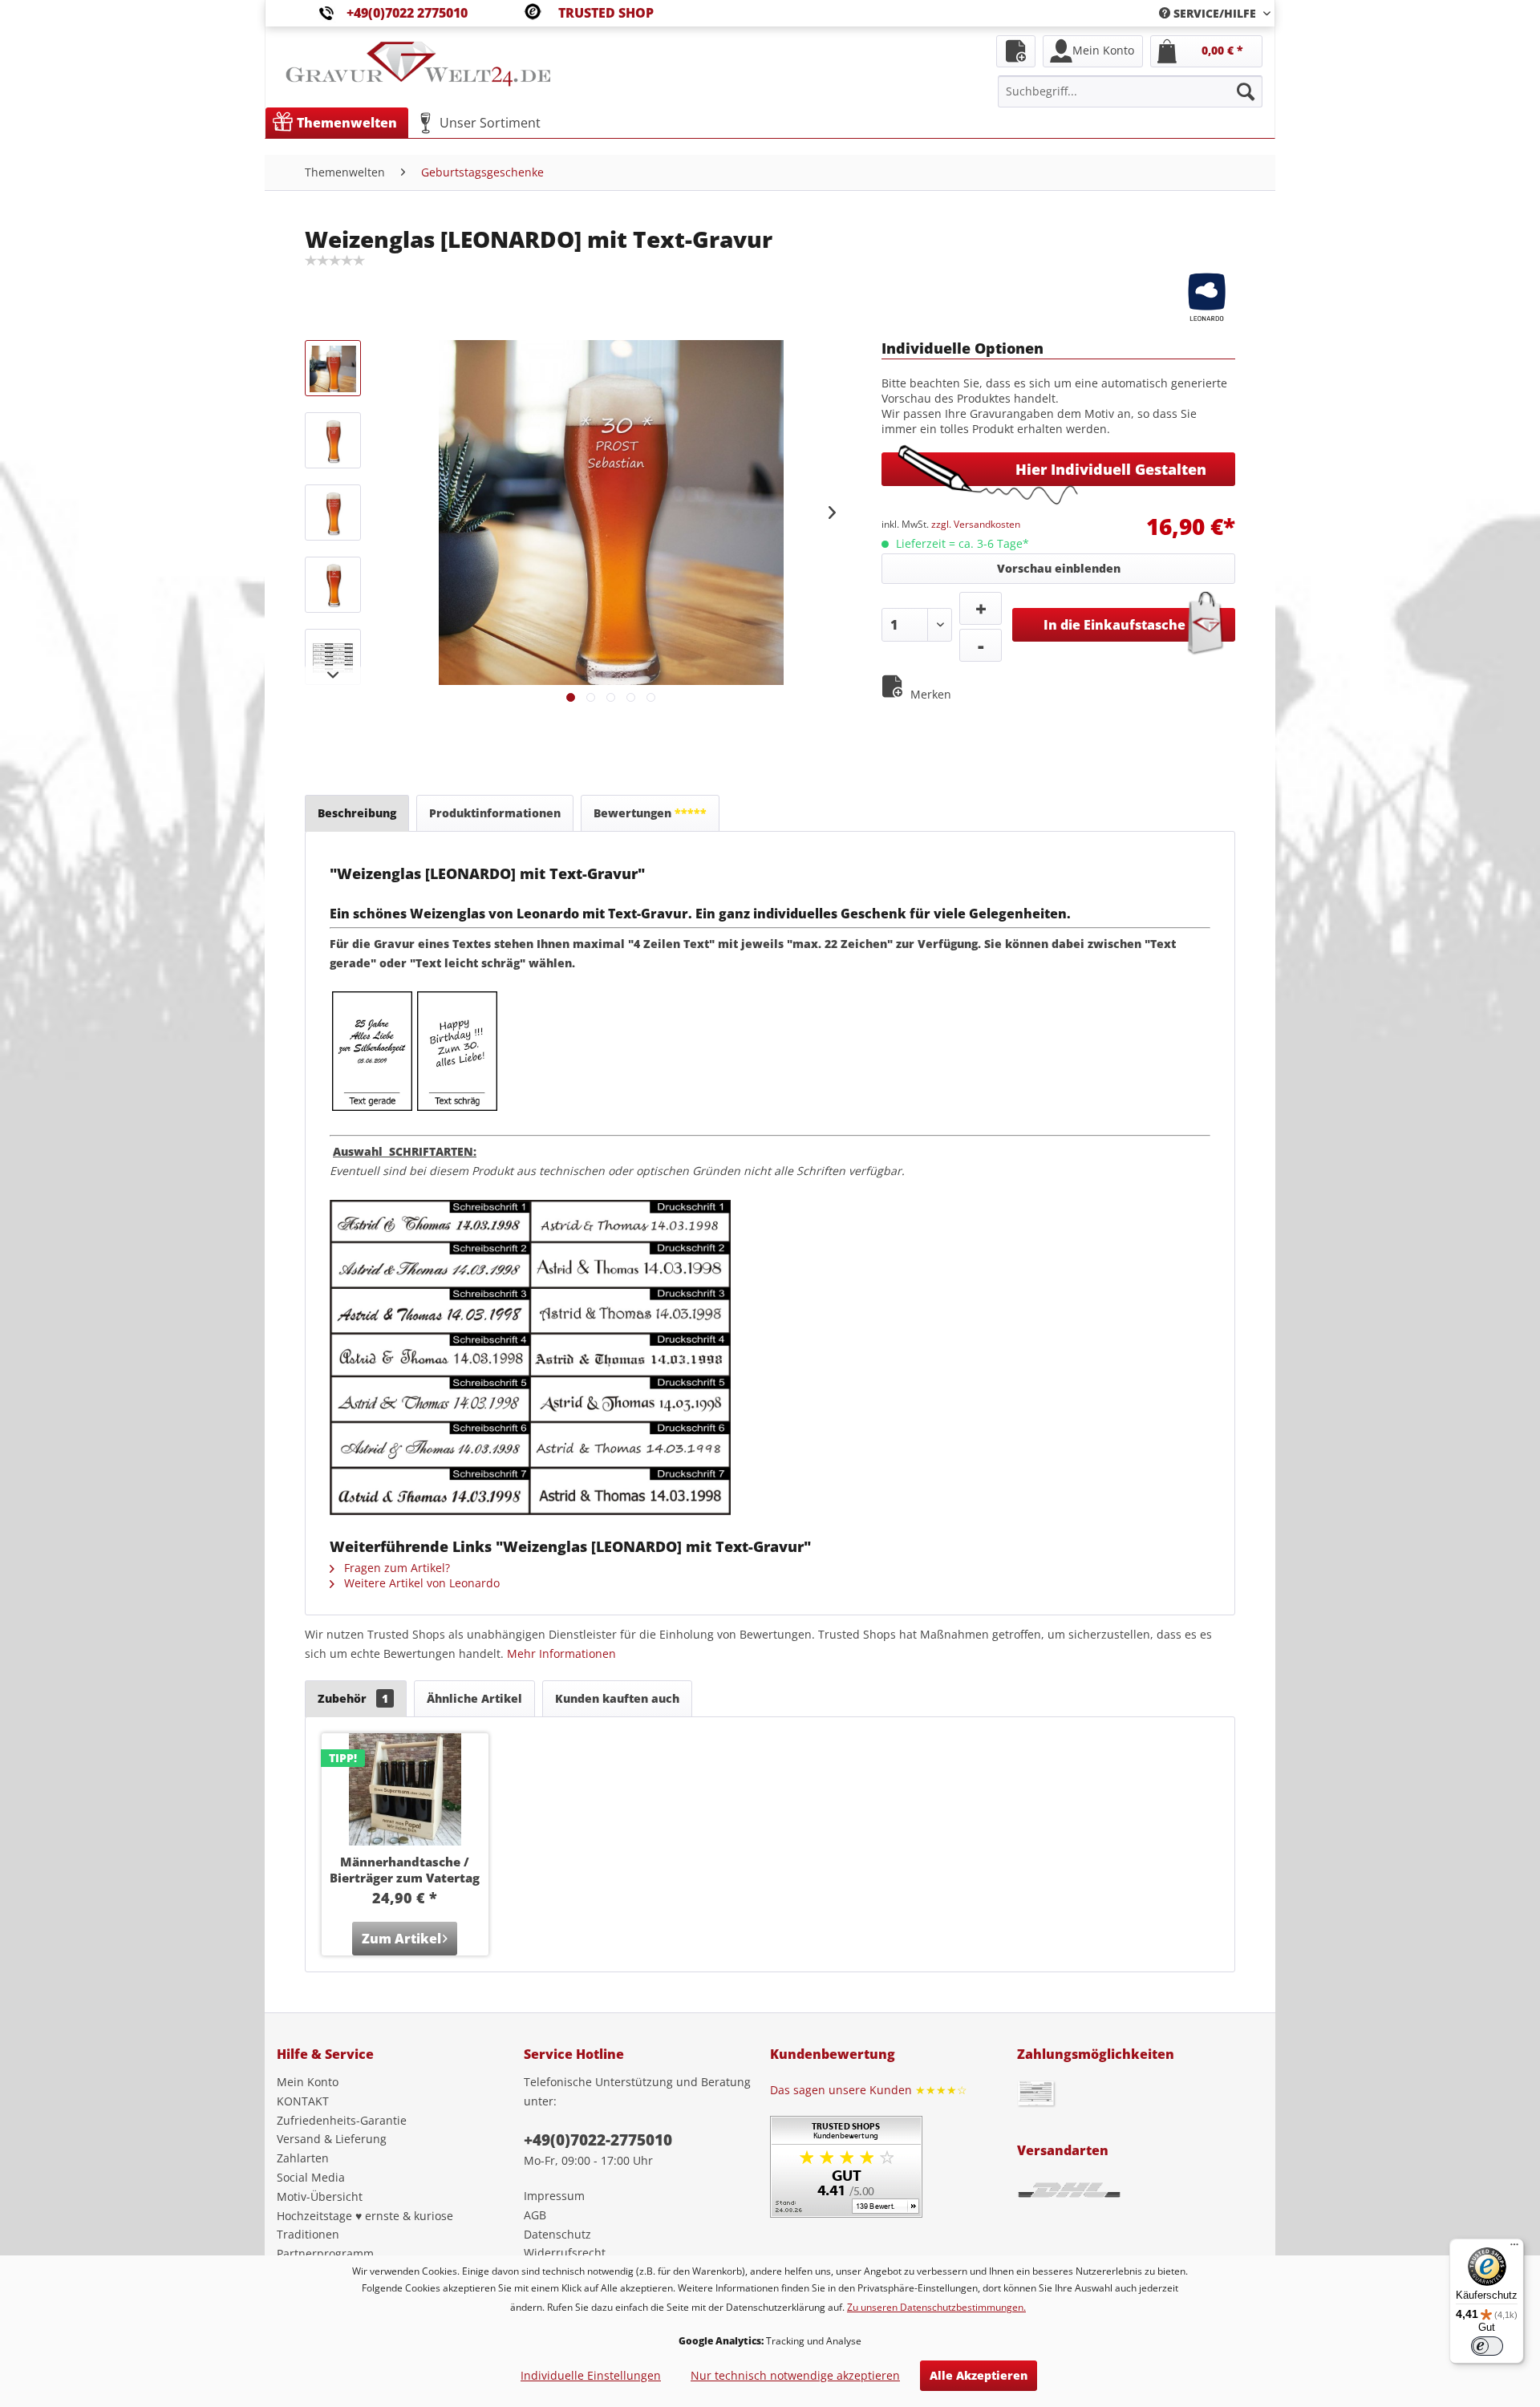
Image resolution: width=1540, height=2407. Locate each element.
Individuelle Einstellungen (591, 2375)
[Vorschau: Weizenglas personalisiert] (333, 585)
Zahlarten (303, 2158)
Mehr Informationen (561, 1653)
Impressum (554, 2196)
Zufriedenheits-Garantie (342, 2120)
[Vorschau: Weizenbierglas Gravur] (333, 440)
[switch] (1487, 2346)
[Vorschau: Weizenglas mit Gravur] (333, 368)
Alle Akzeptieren (979, 2375)
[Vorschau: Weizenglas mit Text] (333, 513)
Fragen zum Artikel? (395, 1568)
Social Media (311, 2177)
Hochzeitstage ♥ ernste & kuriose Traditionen (365, 2225)
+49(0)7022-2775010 (598, 2140)
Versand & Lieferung (332, 2139)
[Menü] (1514, 2248)
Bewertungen (650, 813)
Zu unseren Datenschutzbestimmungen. (936, 2307)
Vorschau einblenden (1059, 568)
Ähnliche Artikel (474, 1698)
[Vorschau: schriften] (333, 657)
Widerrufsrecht (565, 2253)
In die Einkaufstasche (1114, 625)
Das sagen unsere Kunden (869, 2090)
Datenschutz (557, 2234)
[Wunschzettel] (1016, 51)
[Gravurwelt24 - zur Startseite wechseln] (418, 72)
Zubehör (353, 1698)
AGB (535, 2215)
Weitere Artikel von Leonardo (420, 1583)
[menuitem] (1209, 13)
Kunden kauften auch (617, 1698)
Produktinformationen (495, 813)
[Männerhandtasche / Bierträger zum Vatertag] (405, 1789)
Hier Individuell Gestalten (1111, 469)
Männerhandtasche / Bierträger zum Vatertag (405, 1870)
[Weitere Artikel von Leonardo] (1207, 296)
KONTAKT (303, 2101)
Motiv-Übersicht (320, 2196)
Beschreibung (357, 813)
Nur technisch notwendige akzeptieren (795, 2375)
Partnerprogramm (325, 2253)
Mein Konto (308, 2082)
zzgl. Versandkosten (976, 524)
